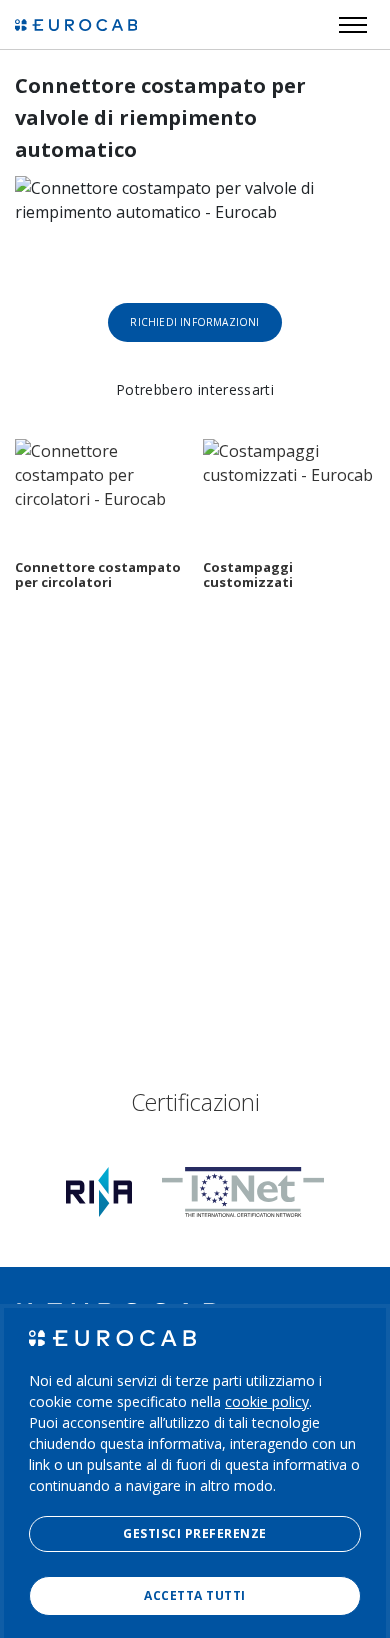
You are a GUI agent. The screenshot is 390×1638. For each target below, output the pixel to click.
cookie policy (267, 1401)
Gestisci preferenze (194, 1533)
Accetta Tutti (194, 1595)
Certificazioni (195, 1102)
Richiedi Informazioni (194, 322)
